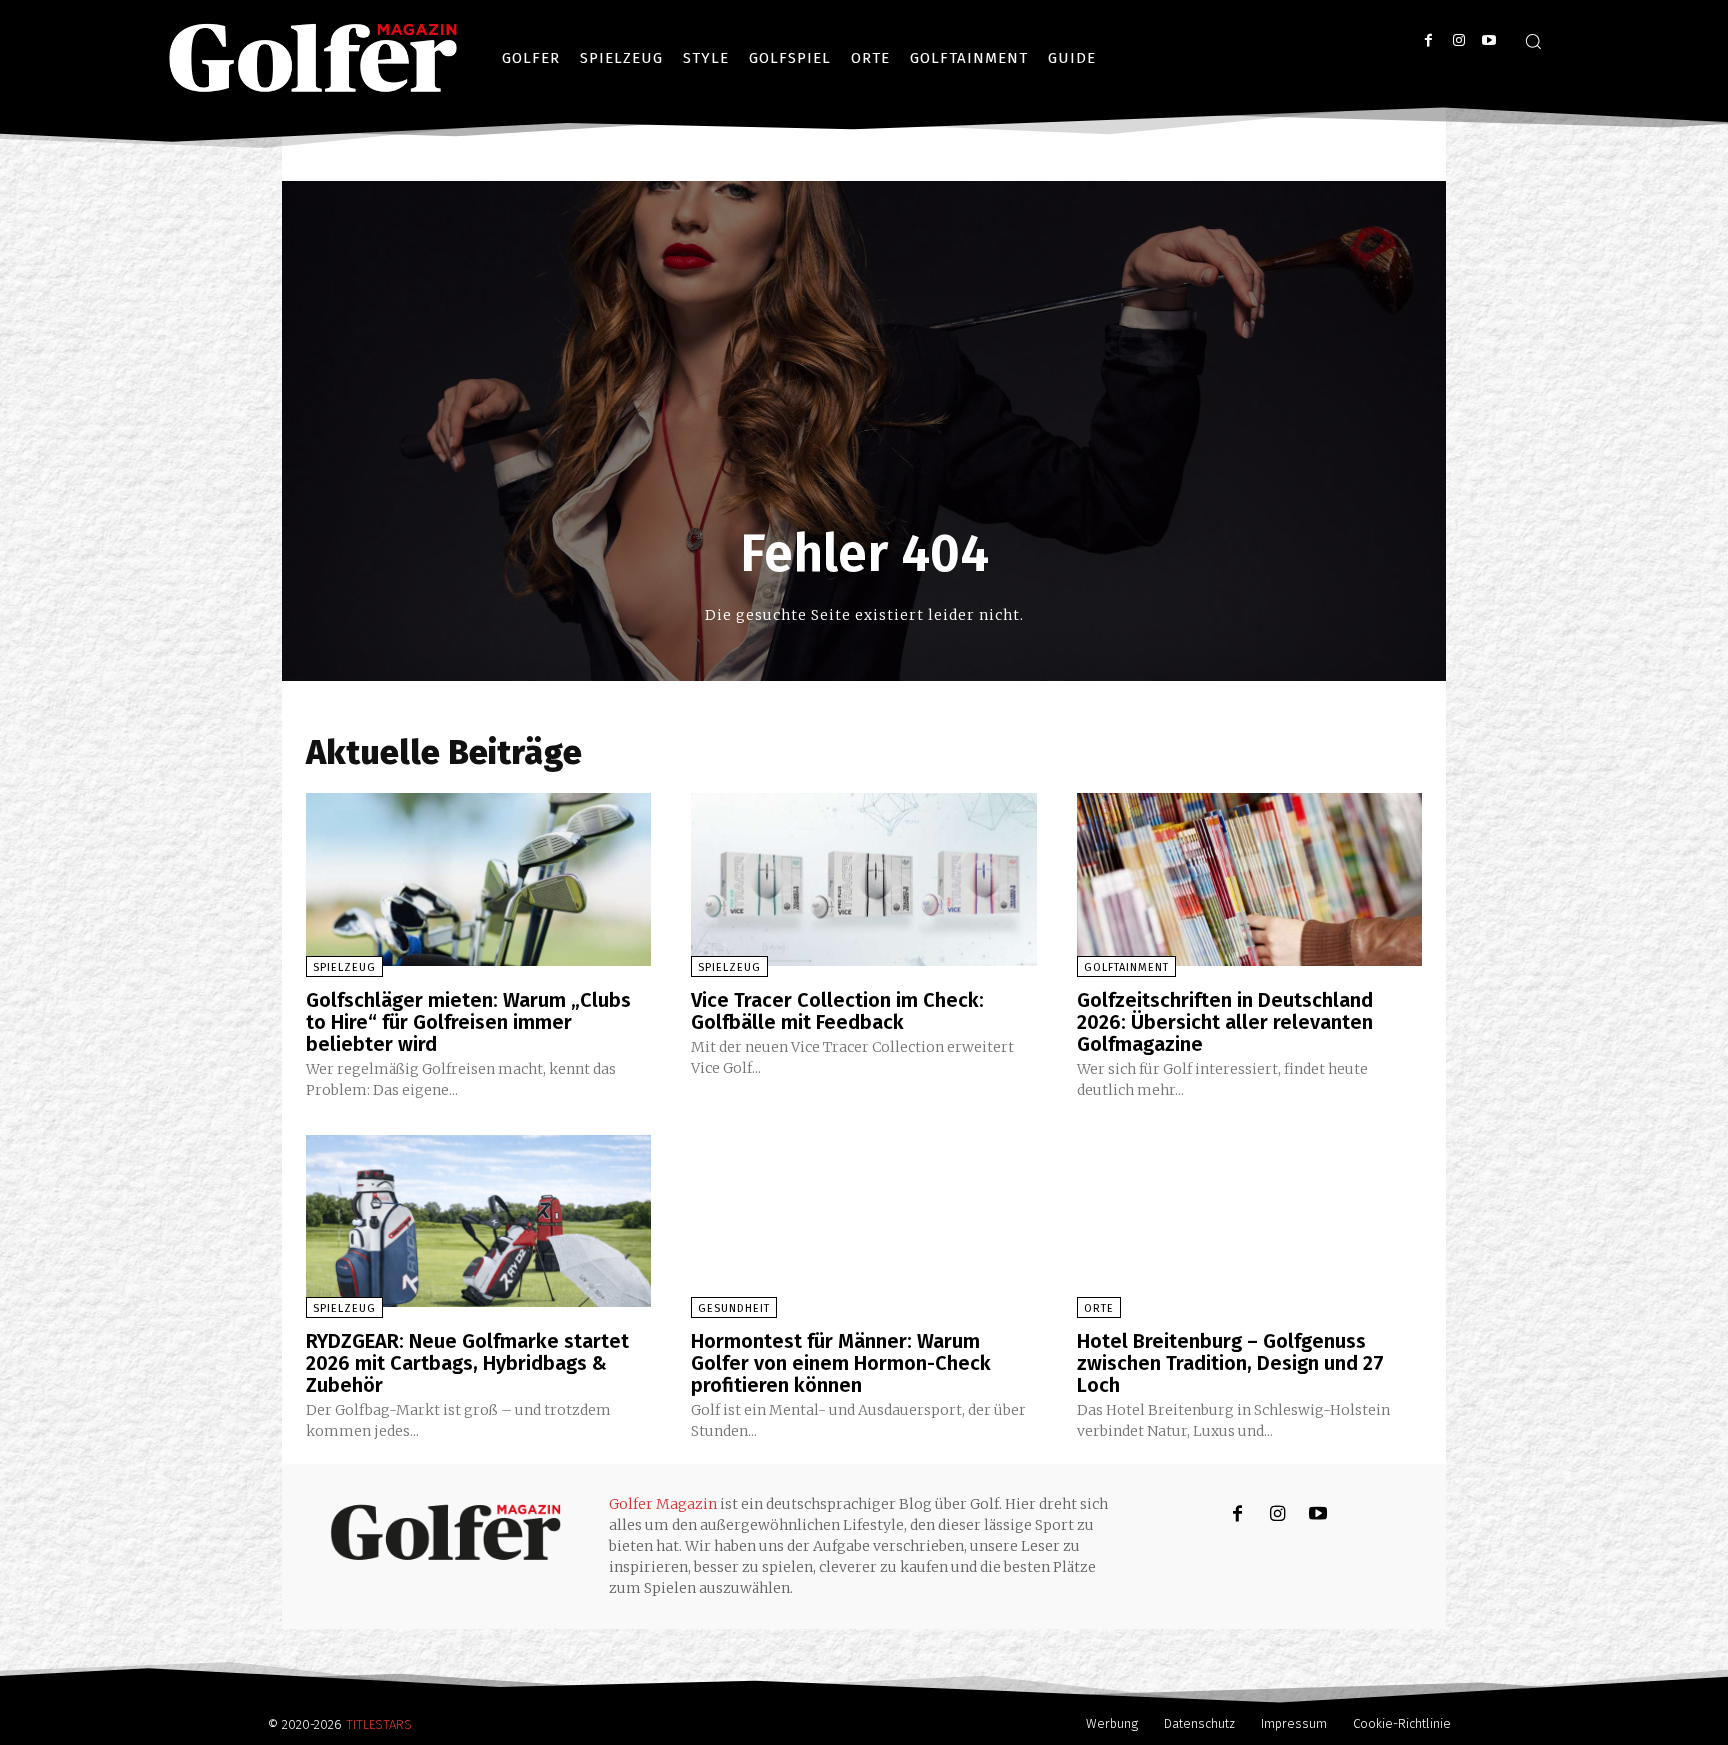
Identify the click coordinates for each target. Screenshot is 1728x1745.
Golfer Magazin (663, 1504)
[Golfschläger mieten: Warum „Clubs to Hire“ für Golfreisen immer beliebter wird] (478, 879)
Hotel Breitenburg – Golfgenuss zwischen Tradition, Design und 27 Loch (1230, 1363)
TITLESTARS (379, 1724)
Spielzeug (344, 967)
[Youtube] (1488, 40)
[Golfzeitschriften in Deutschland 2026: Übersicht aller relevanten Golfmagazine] (1249, 879)
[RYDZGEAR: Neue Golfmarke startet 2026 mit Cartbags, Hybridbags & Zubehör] (478, 1221)
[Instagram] (1458, 40)
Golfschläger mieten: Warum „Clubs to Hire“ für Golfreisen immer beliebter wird (468, 1022)
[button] (1533, 41)
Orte (1099, 1308)
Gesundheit (734, 1308)
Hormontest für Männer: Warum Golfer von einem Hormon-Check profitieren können (841, 1363)
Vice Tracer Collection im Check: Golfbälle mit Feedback (837, 1011)
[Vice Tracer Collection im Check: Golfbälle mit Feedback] (863, 879)
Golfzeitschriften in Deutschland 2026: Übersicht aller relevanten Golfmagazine (1225, 1022)
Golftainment (1126, 967)
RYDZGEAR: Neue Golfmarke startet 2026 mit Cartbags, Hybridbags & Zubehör (467, 1363)
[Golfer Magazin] (445, 1532)
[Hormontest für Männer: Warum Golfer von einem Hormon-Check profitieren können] (863, 1221)
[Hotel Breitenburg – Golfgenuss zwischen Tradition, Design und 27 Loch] (1249, 1221)
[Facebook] (1428, 40)
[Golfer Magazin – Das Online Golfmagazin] (313, 58)
